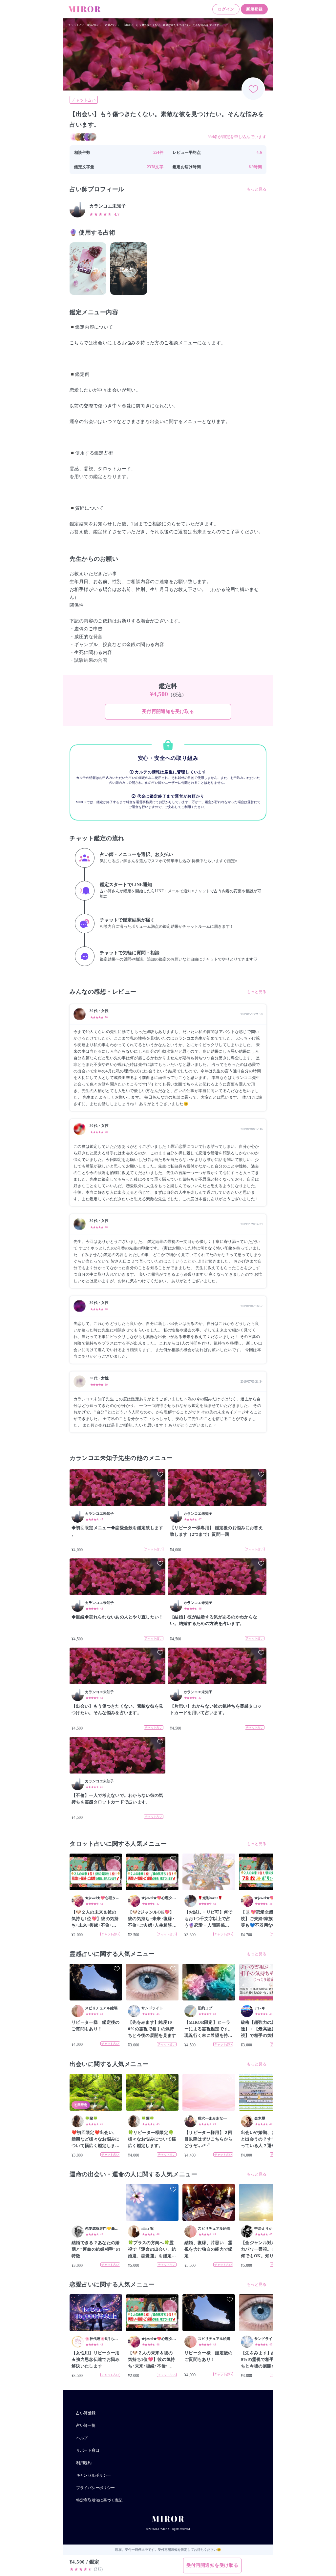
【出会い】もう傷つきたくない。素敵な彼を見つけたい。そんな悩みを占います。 (172, 25)
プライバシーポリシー (95, 2488)
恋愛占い (110, 25)
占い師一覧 (86, 2425)
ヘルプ (82, 2438)
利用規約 (84, 2463)
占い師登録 (86, 2413)
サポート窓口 (88, 2450)
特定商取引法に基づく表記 (99, 2500)
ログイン (226, 9)
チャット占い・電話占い (83, 25)
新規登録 (254, 9)
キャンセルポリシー (94, 2475)
